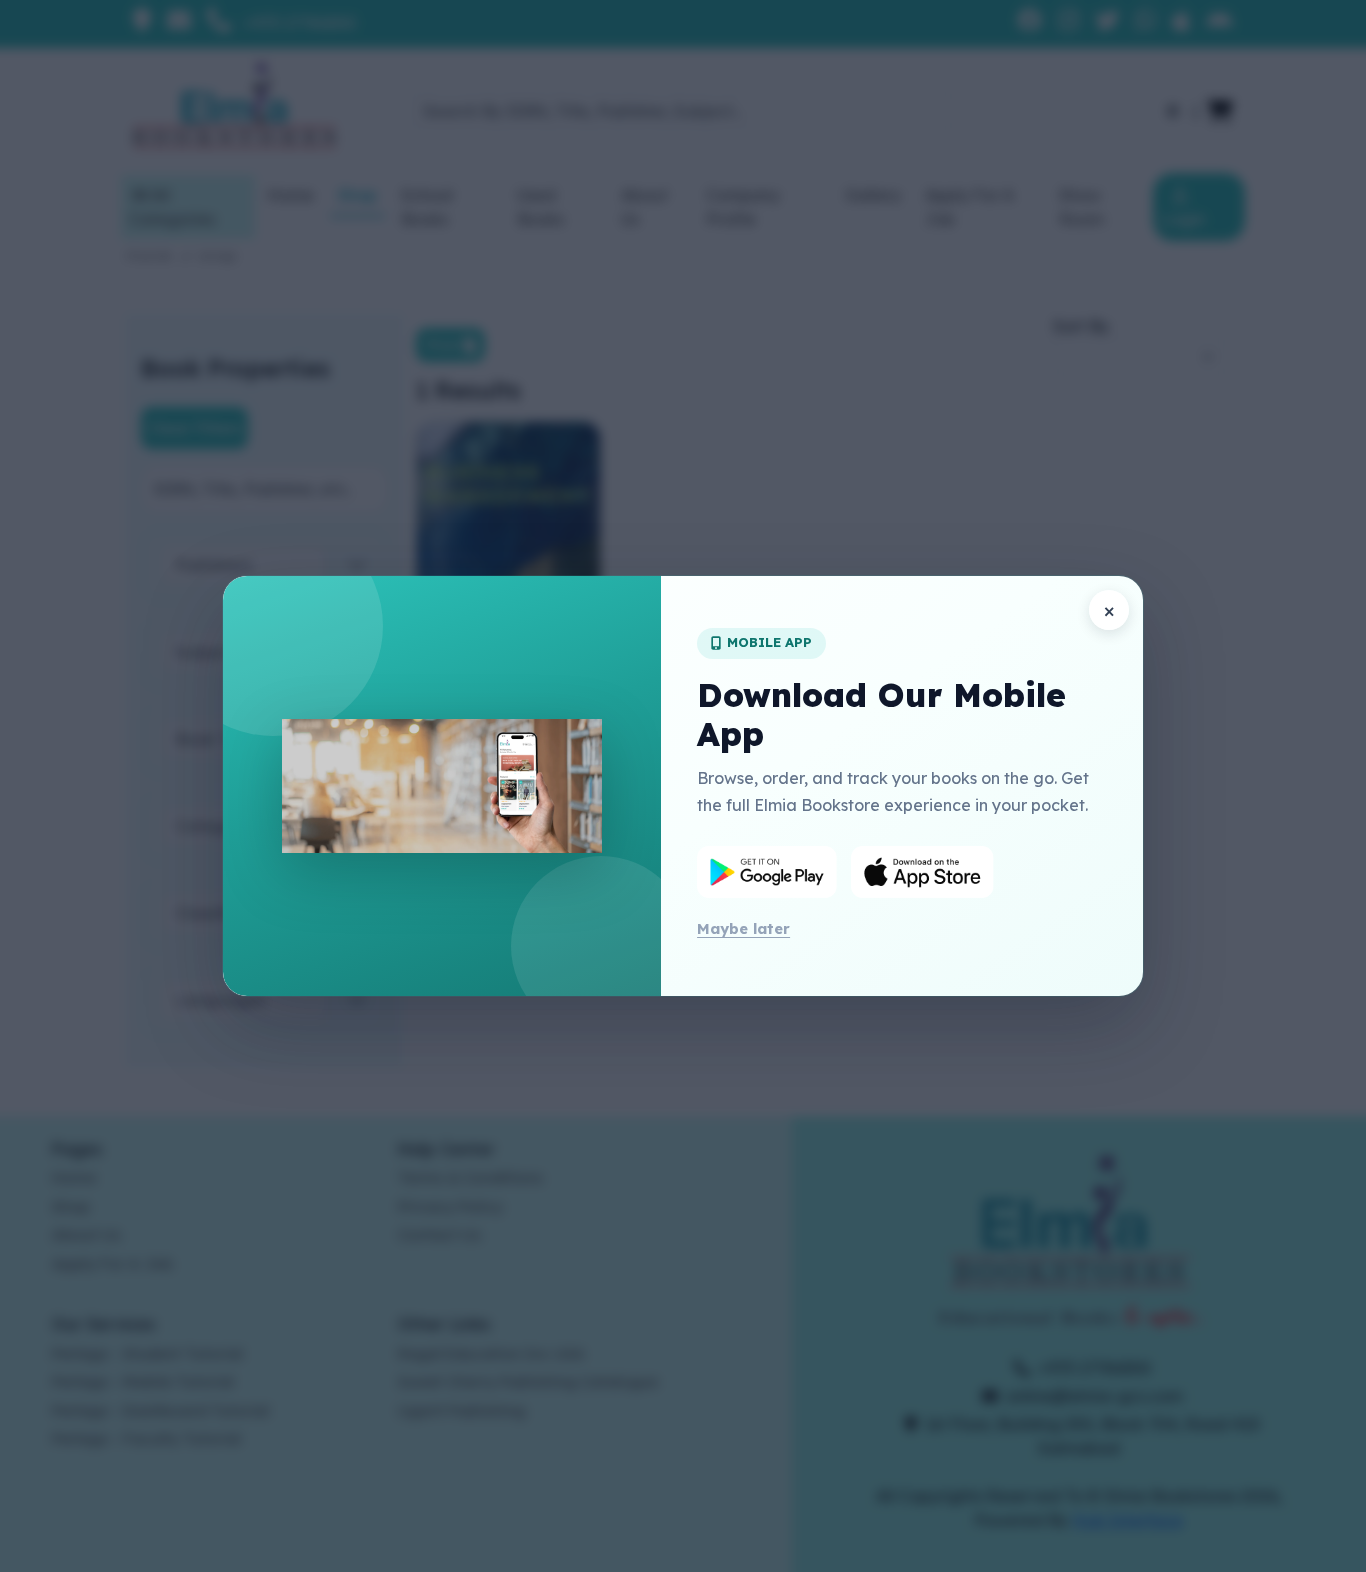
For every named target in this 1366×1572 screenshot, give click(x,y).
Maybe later (743, 928)
